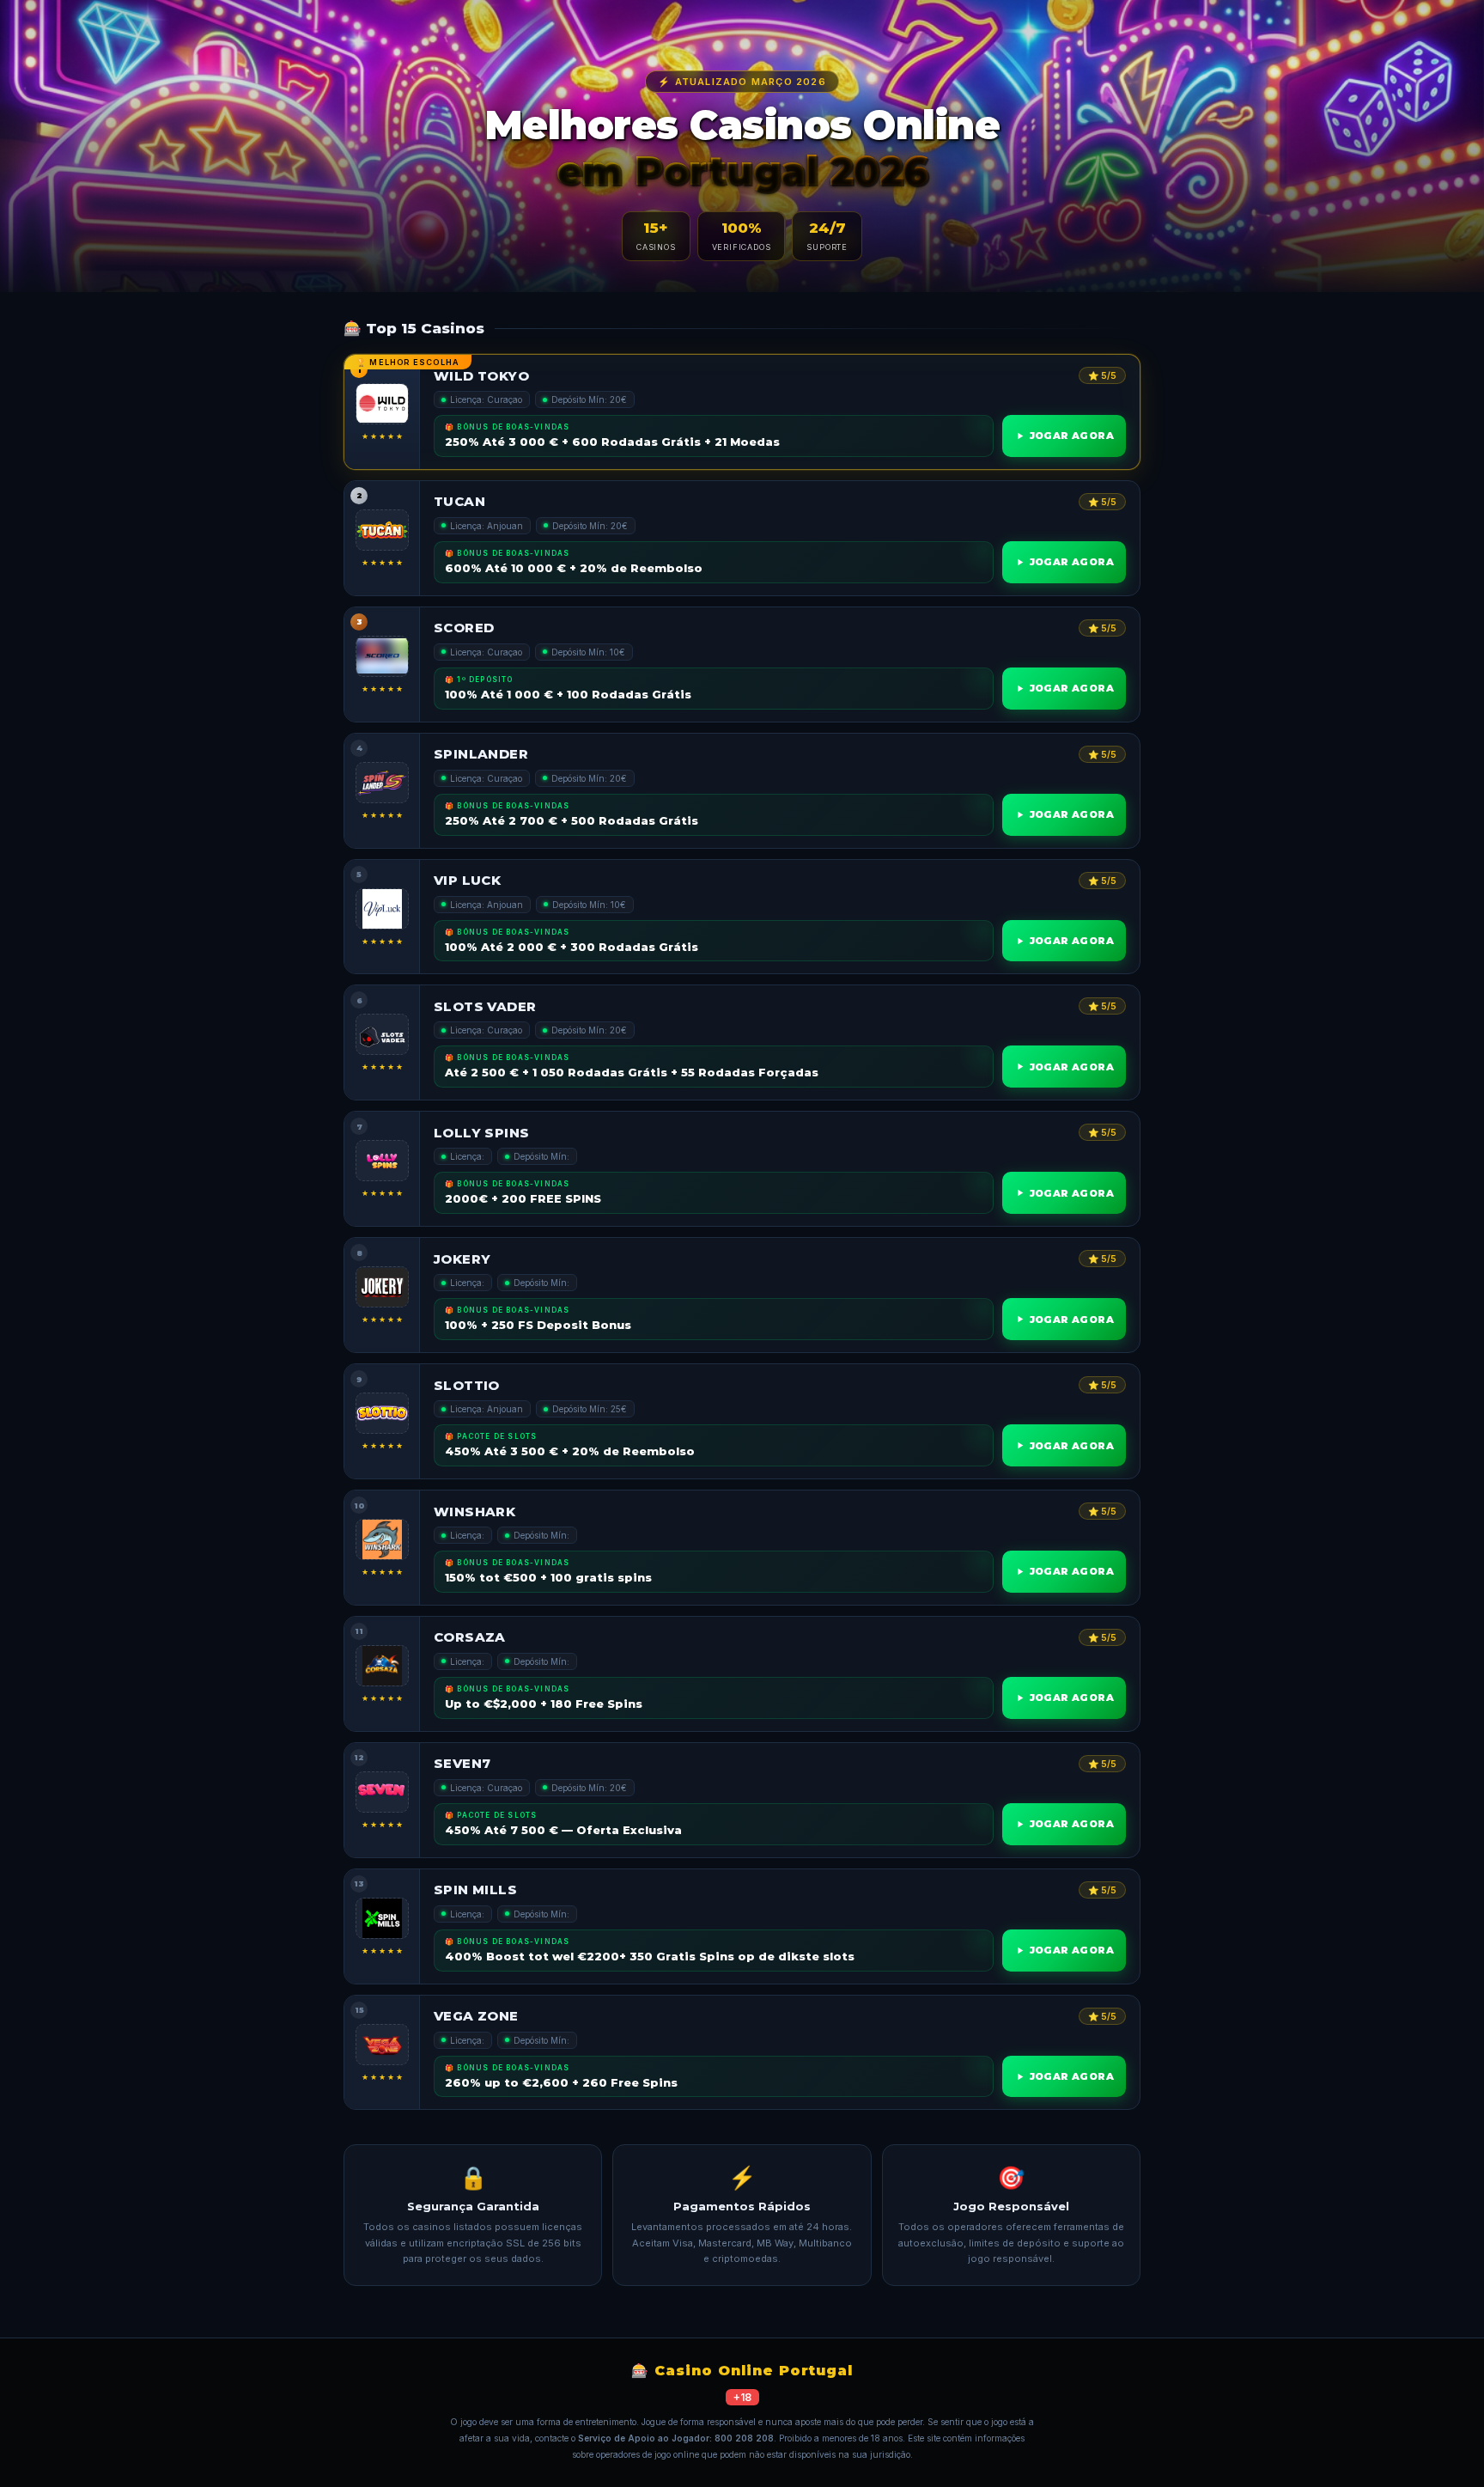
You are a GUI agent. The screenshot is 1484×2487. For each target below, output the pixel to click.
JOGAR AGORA (1072, 436)
